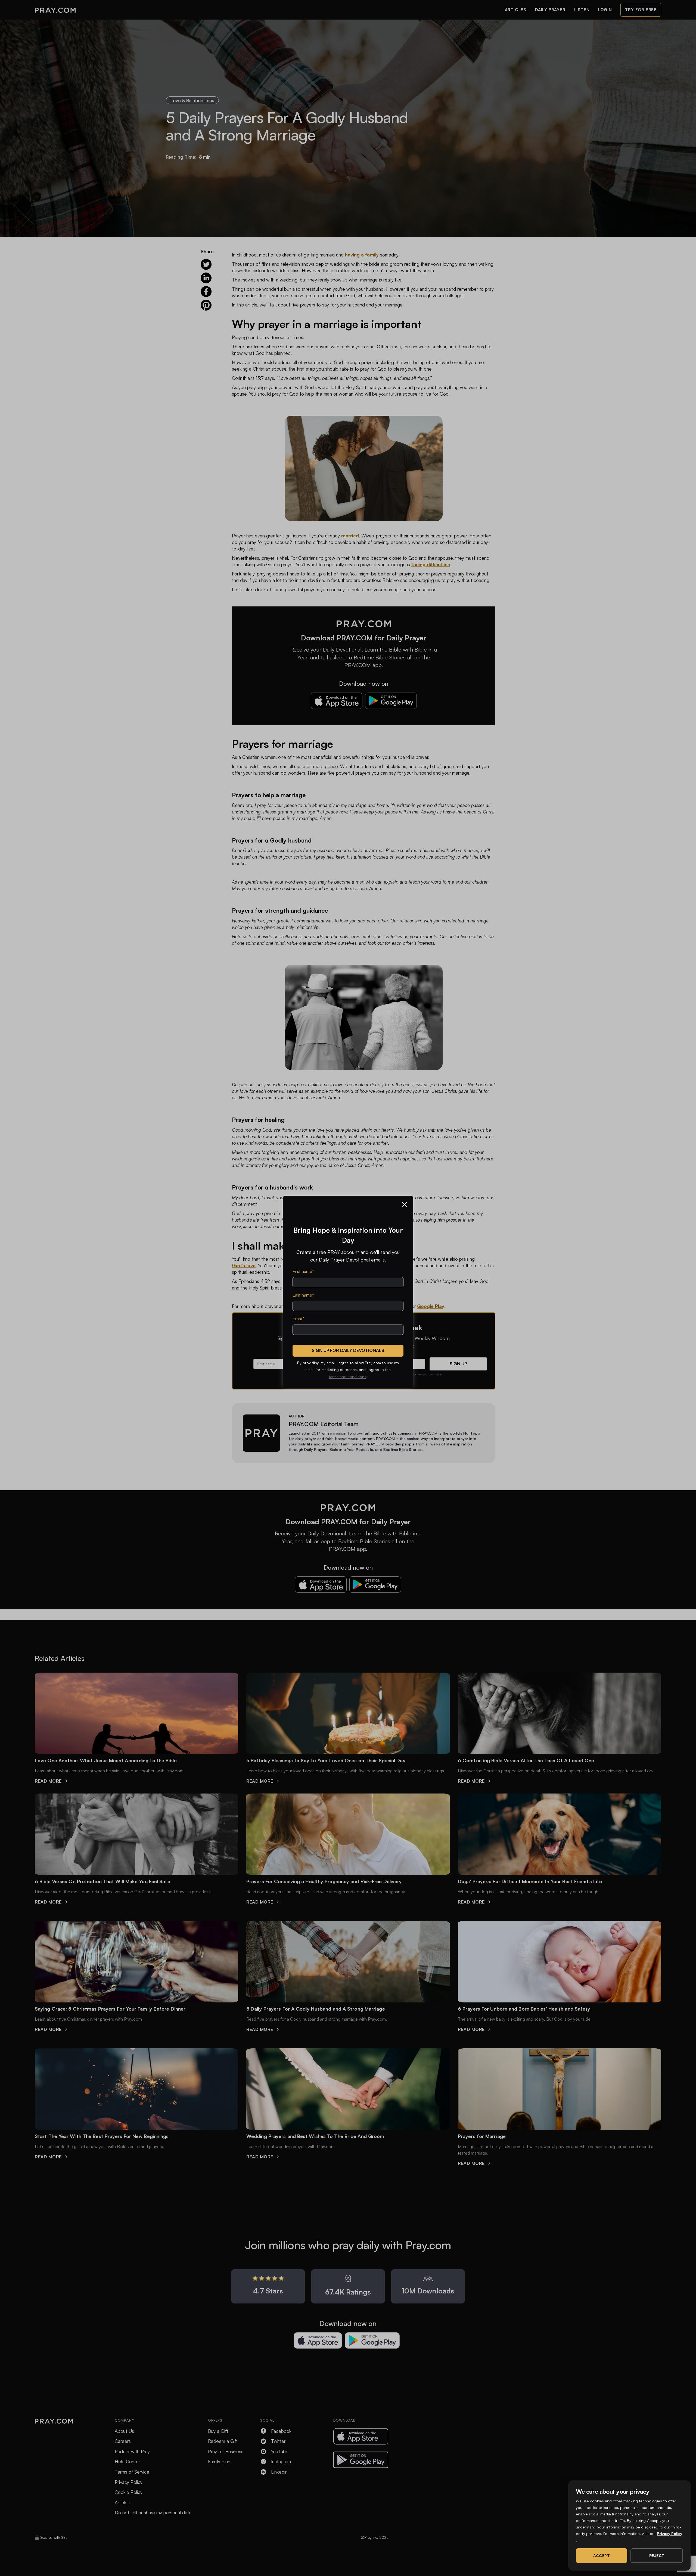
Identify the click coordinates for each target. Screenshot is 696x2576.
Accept (602, 2555)
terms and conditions (347, 1377)
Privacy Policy (669, 2533)
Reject (657, 2555)
